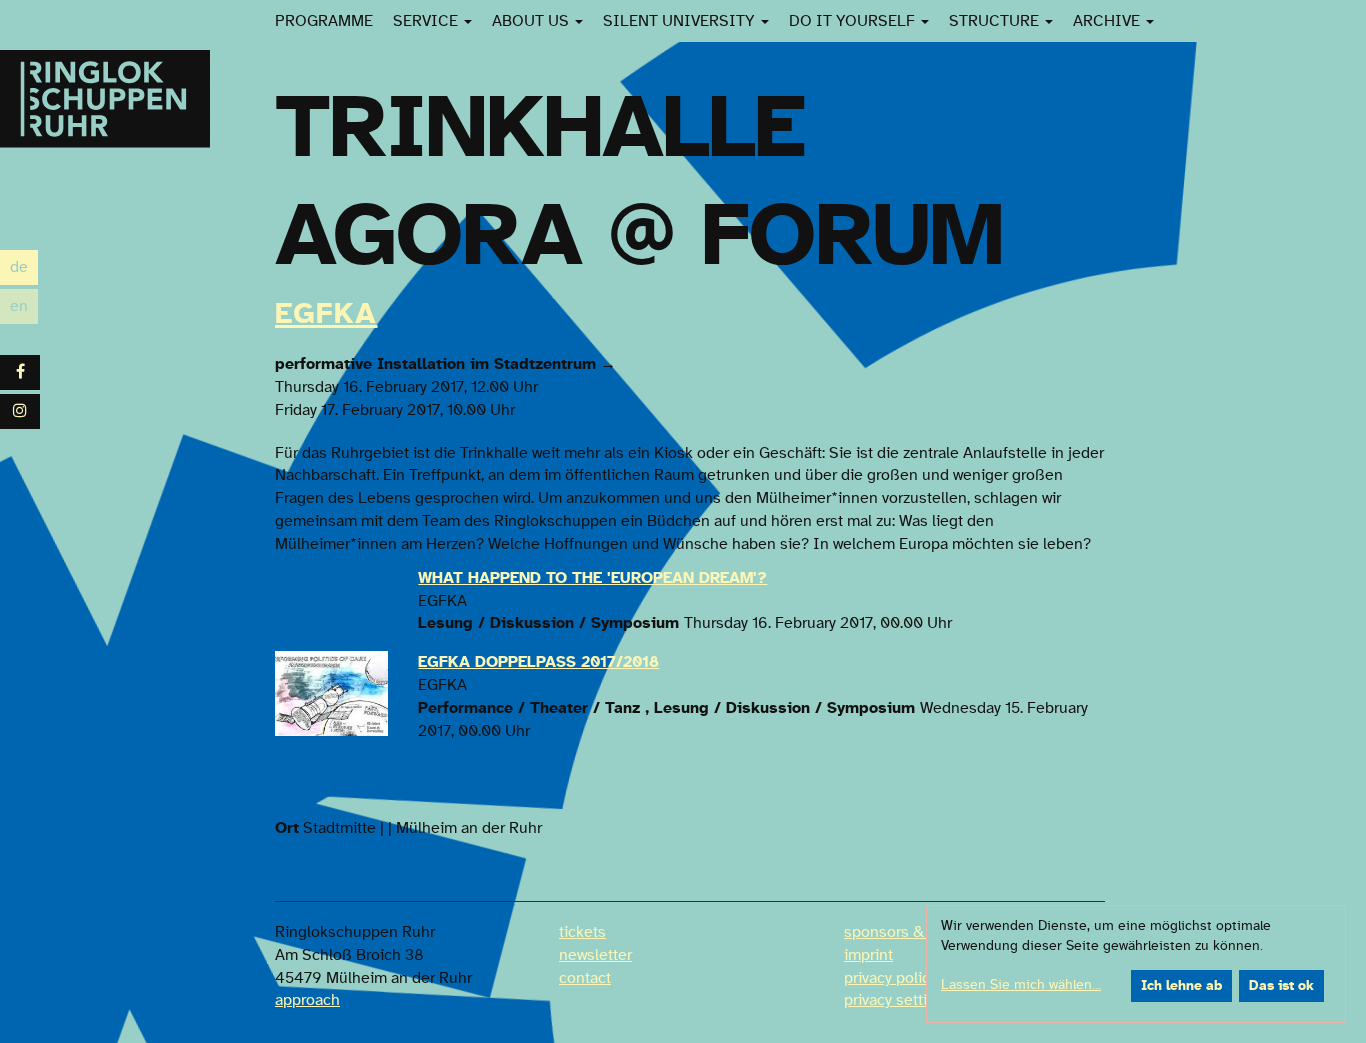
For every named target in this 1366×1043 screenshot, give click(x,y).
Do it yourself (854, 21)
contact (585, 978)
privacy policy (890, 978)
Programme (324, 21)
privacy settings (898, 1000)
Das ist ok (1281, 986)
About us (532, 21)
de (24, 269)
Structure (996, 21)
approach (307, 1000)
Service (427, 21)
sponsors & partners (915, 932)
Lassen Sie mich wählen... (1021, 985)
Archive (1108, 21)
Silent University (681, 21)
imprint (868, 955)
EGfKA (326, 314)
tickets (582, 932)
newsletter (595, 955)
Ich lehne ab (1181, 986)
